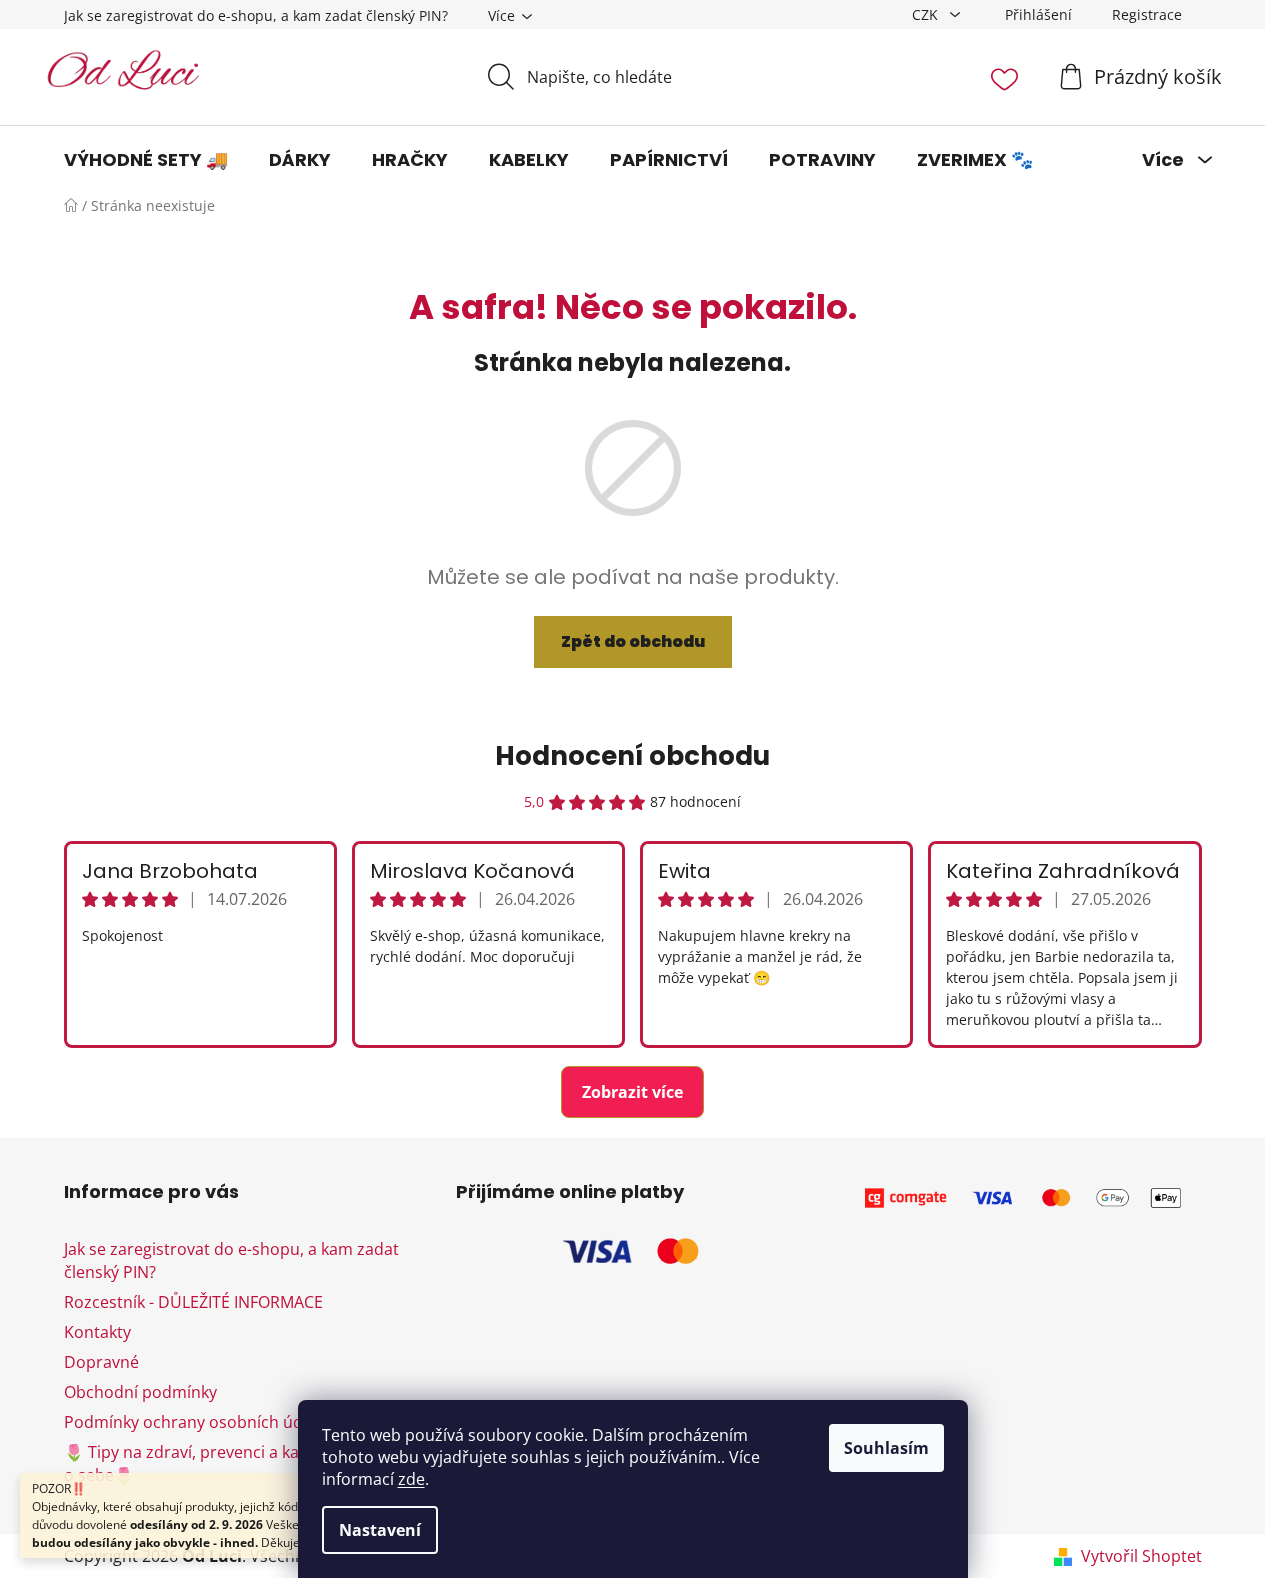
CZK (927, 14)
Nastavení (380, 1530)
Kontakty (97, 1332)
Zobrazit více (632, 1092)
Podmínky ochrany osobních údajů (195, 1422)
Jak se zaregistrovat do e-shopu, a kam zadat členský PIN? (256, 15)
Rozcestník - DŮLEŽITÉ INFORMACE (193, 1302)
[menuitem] (146, 160)
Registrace (1147, 14)
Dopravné (101, 1362)
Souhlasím (886, 1448)
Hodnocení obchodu (632, 756)
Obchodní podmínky (140, 1392)
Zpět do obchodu (633, 641)
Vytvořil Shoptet (1141, 1556)
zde (411, 1479)
